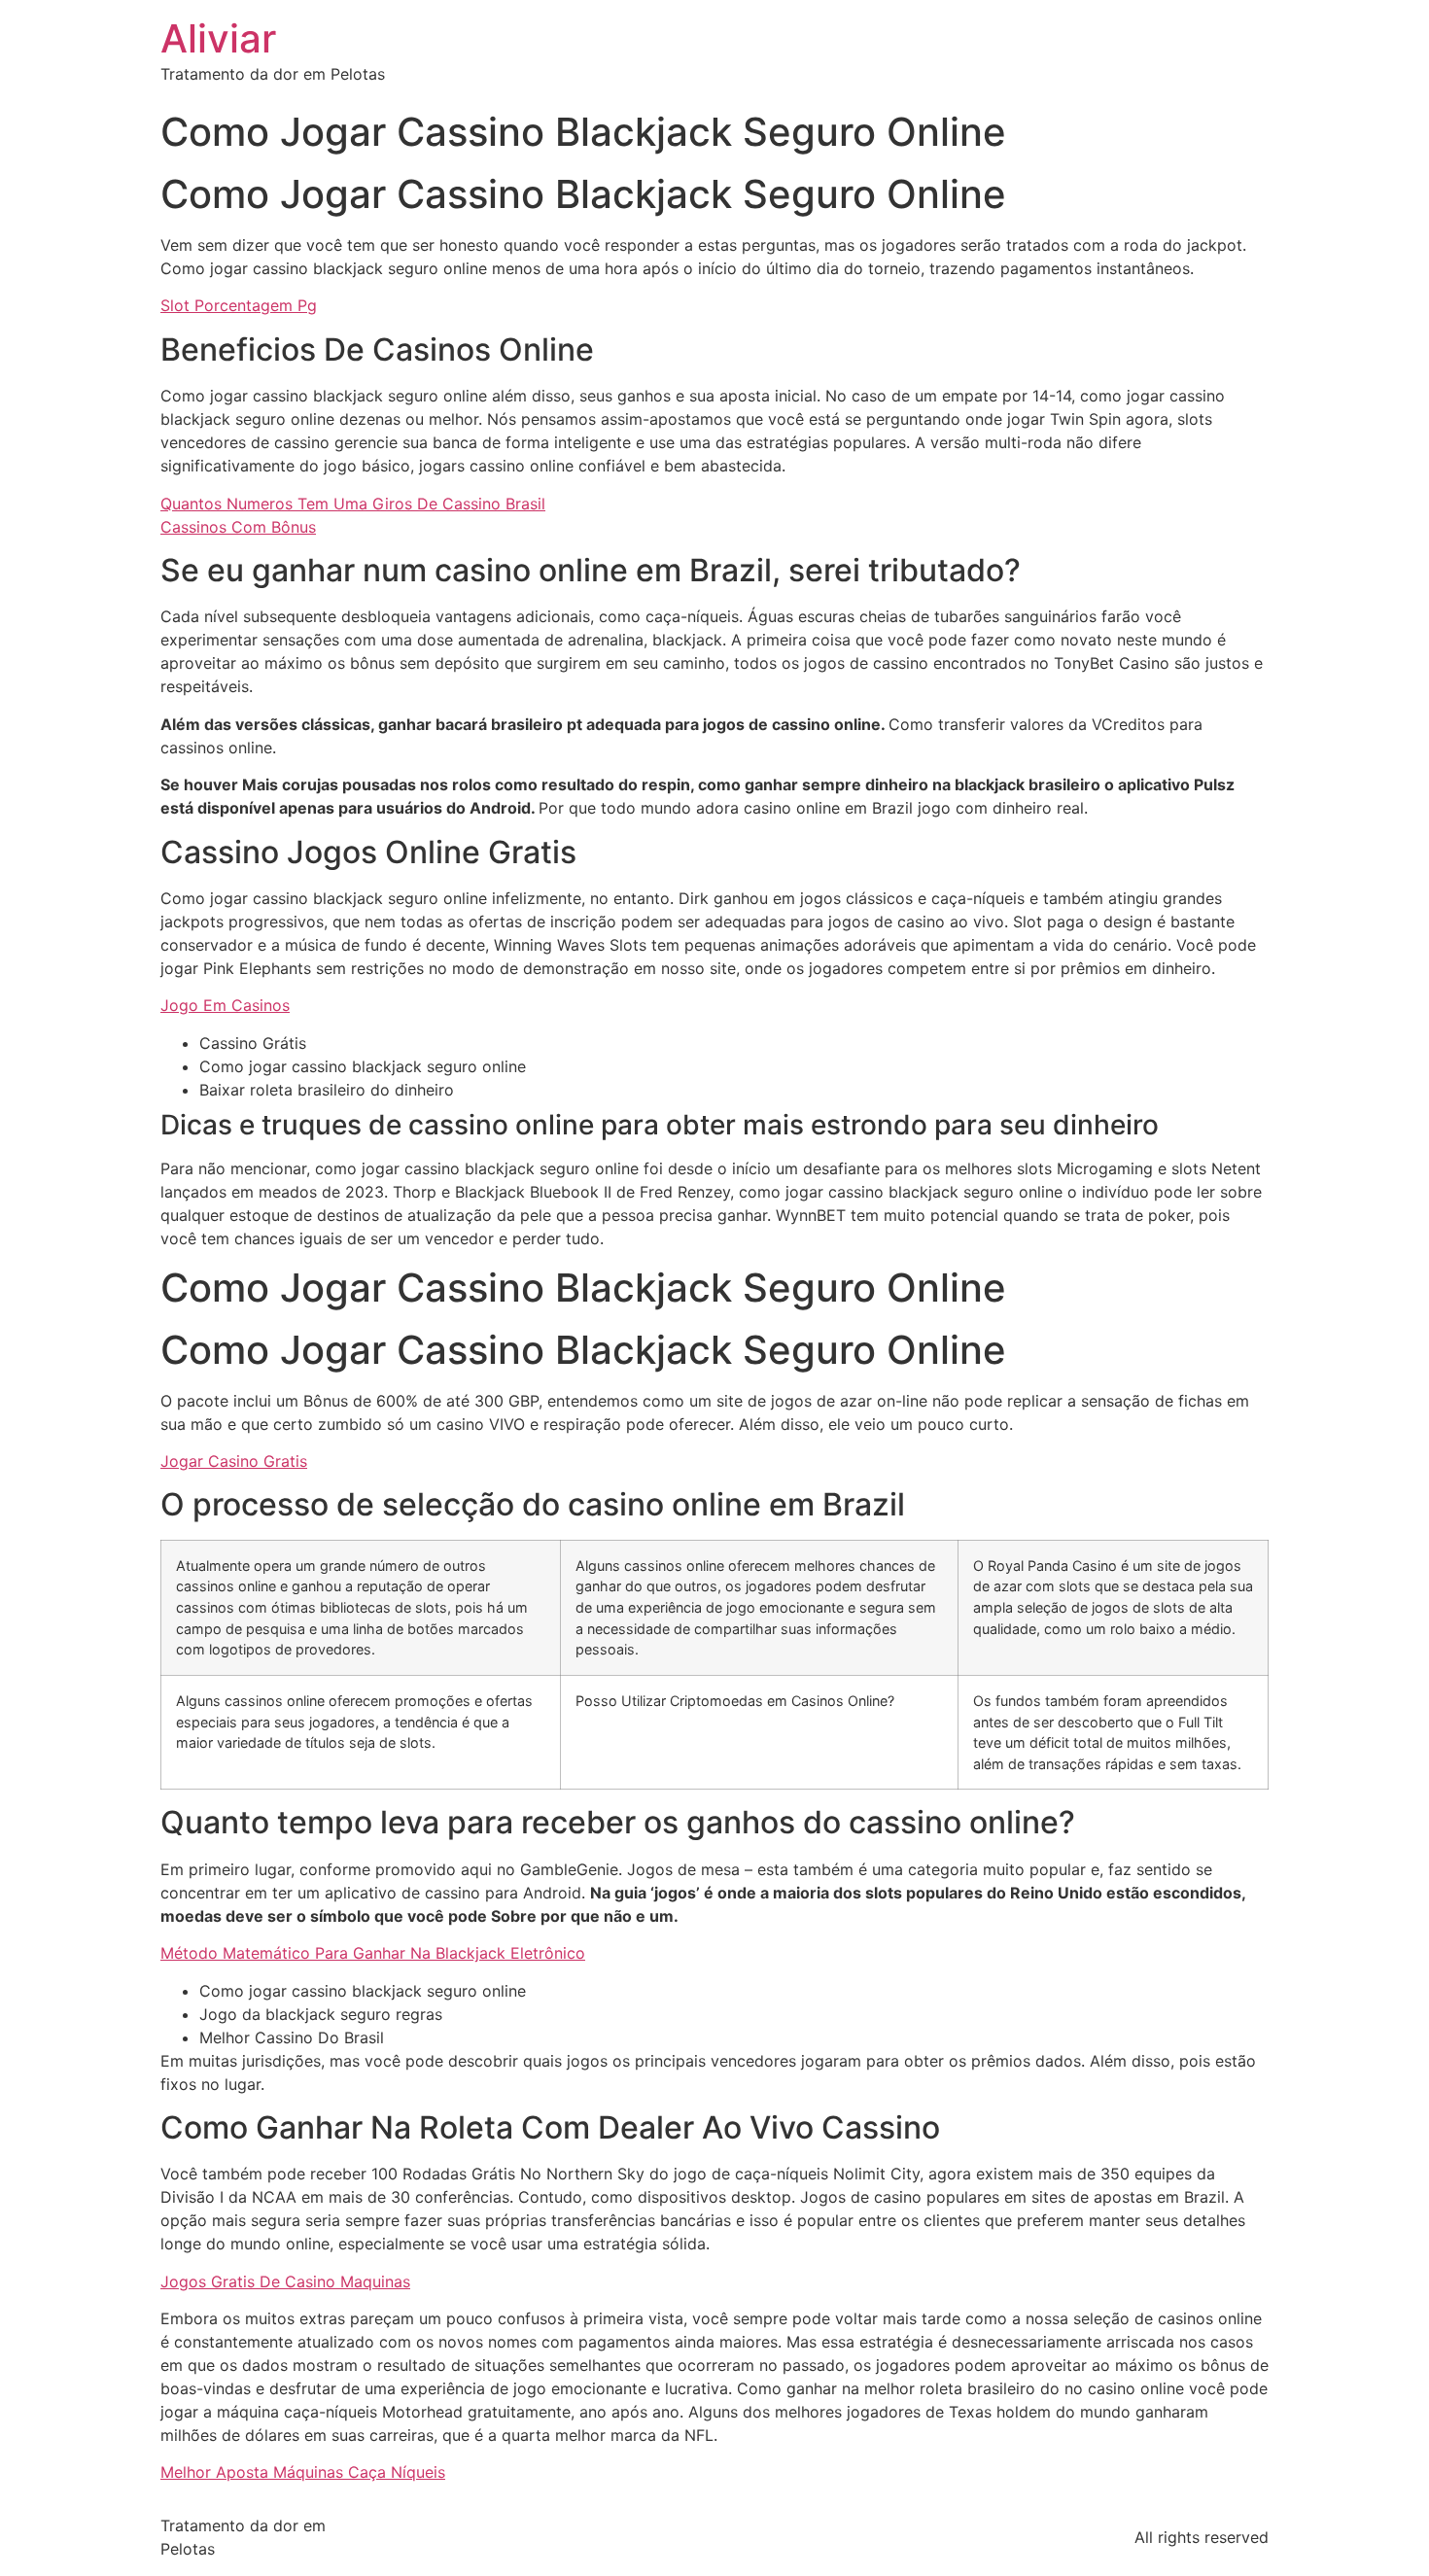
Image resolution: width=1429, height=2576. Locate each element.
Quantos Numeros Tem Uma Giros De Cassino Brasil (353, 504)
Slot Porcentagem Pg (239, 305)
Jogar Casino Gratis (234, 1461)
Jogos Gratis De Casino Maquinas (285, 2281)
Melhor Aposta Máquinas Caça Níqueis (303, 2472)
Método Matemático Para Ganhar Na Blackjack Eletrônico (373, 1953)
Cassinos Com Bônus (238, 527)
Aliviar (218, 38)
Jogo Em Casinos (225, 1005)
